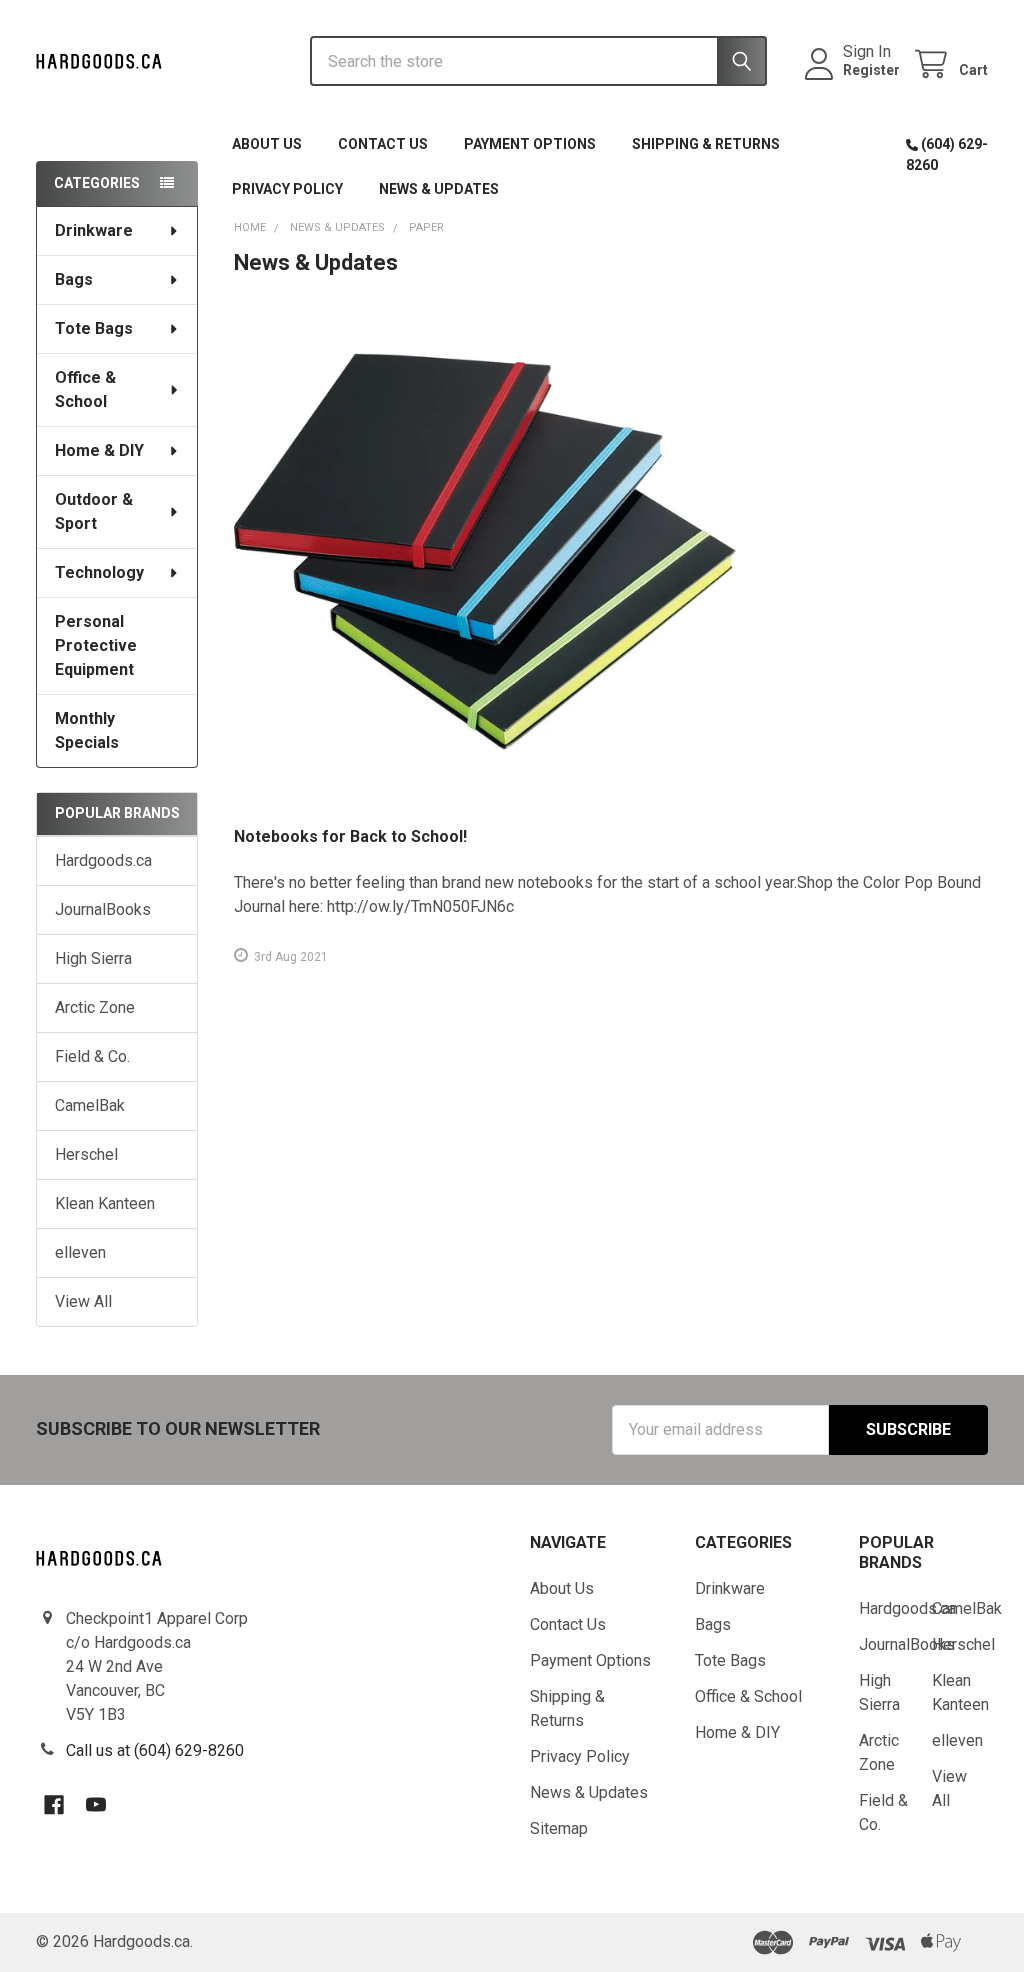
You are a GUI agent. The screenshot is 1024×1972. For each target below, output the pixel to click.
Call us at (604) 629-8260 (155, 1750)
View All (83, 1301)
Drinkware (94, 230)
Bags (74, 279)
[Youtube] (96, 1805)
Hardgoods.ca (103, 860)
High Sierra (93, 958)
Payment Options (530, 144)
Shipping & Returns (706, 144)
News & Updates (439, 189)
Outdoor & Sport (94, 511)
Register (871, 70)
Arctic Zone (95, 1007)
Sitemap (559, 1828)
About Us (267, 144)
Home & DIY (99, 450)
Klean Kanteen (105, 1203)
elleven (80, 1252)
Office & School (85, 389)
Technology (99, 572)
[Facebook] (54, 1805)
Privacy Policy (287, 189)
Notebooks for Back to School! (350, 836)
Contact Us (383, 144)
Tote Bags (94, 328)
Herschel (86, 1154)
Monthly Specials (87, 730)
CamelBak (90, 1105)
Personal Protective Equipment (96, 645)
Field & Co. (92, 1056)
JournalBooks (103, 909)
